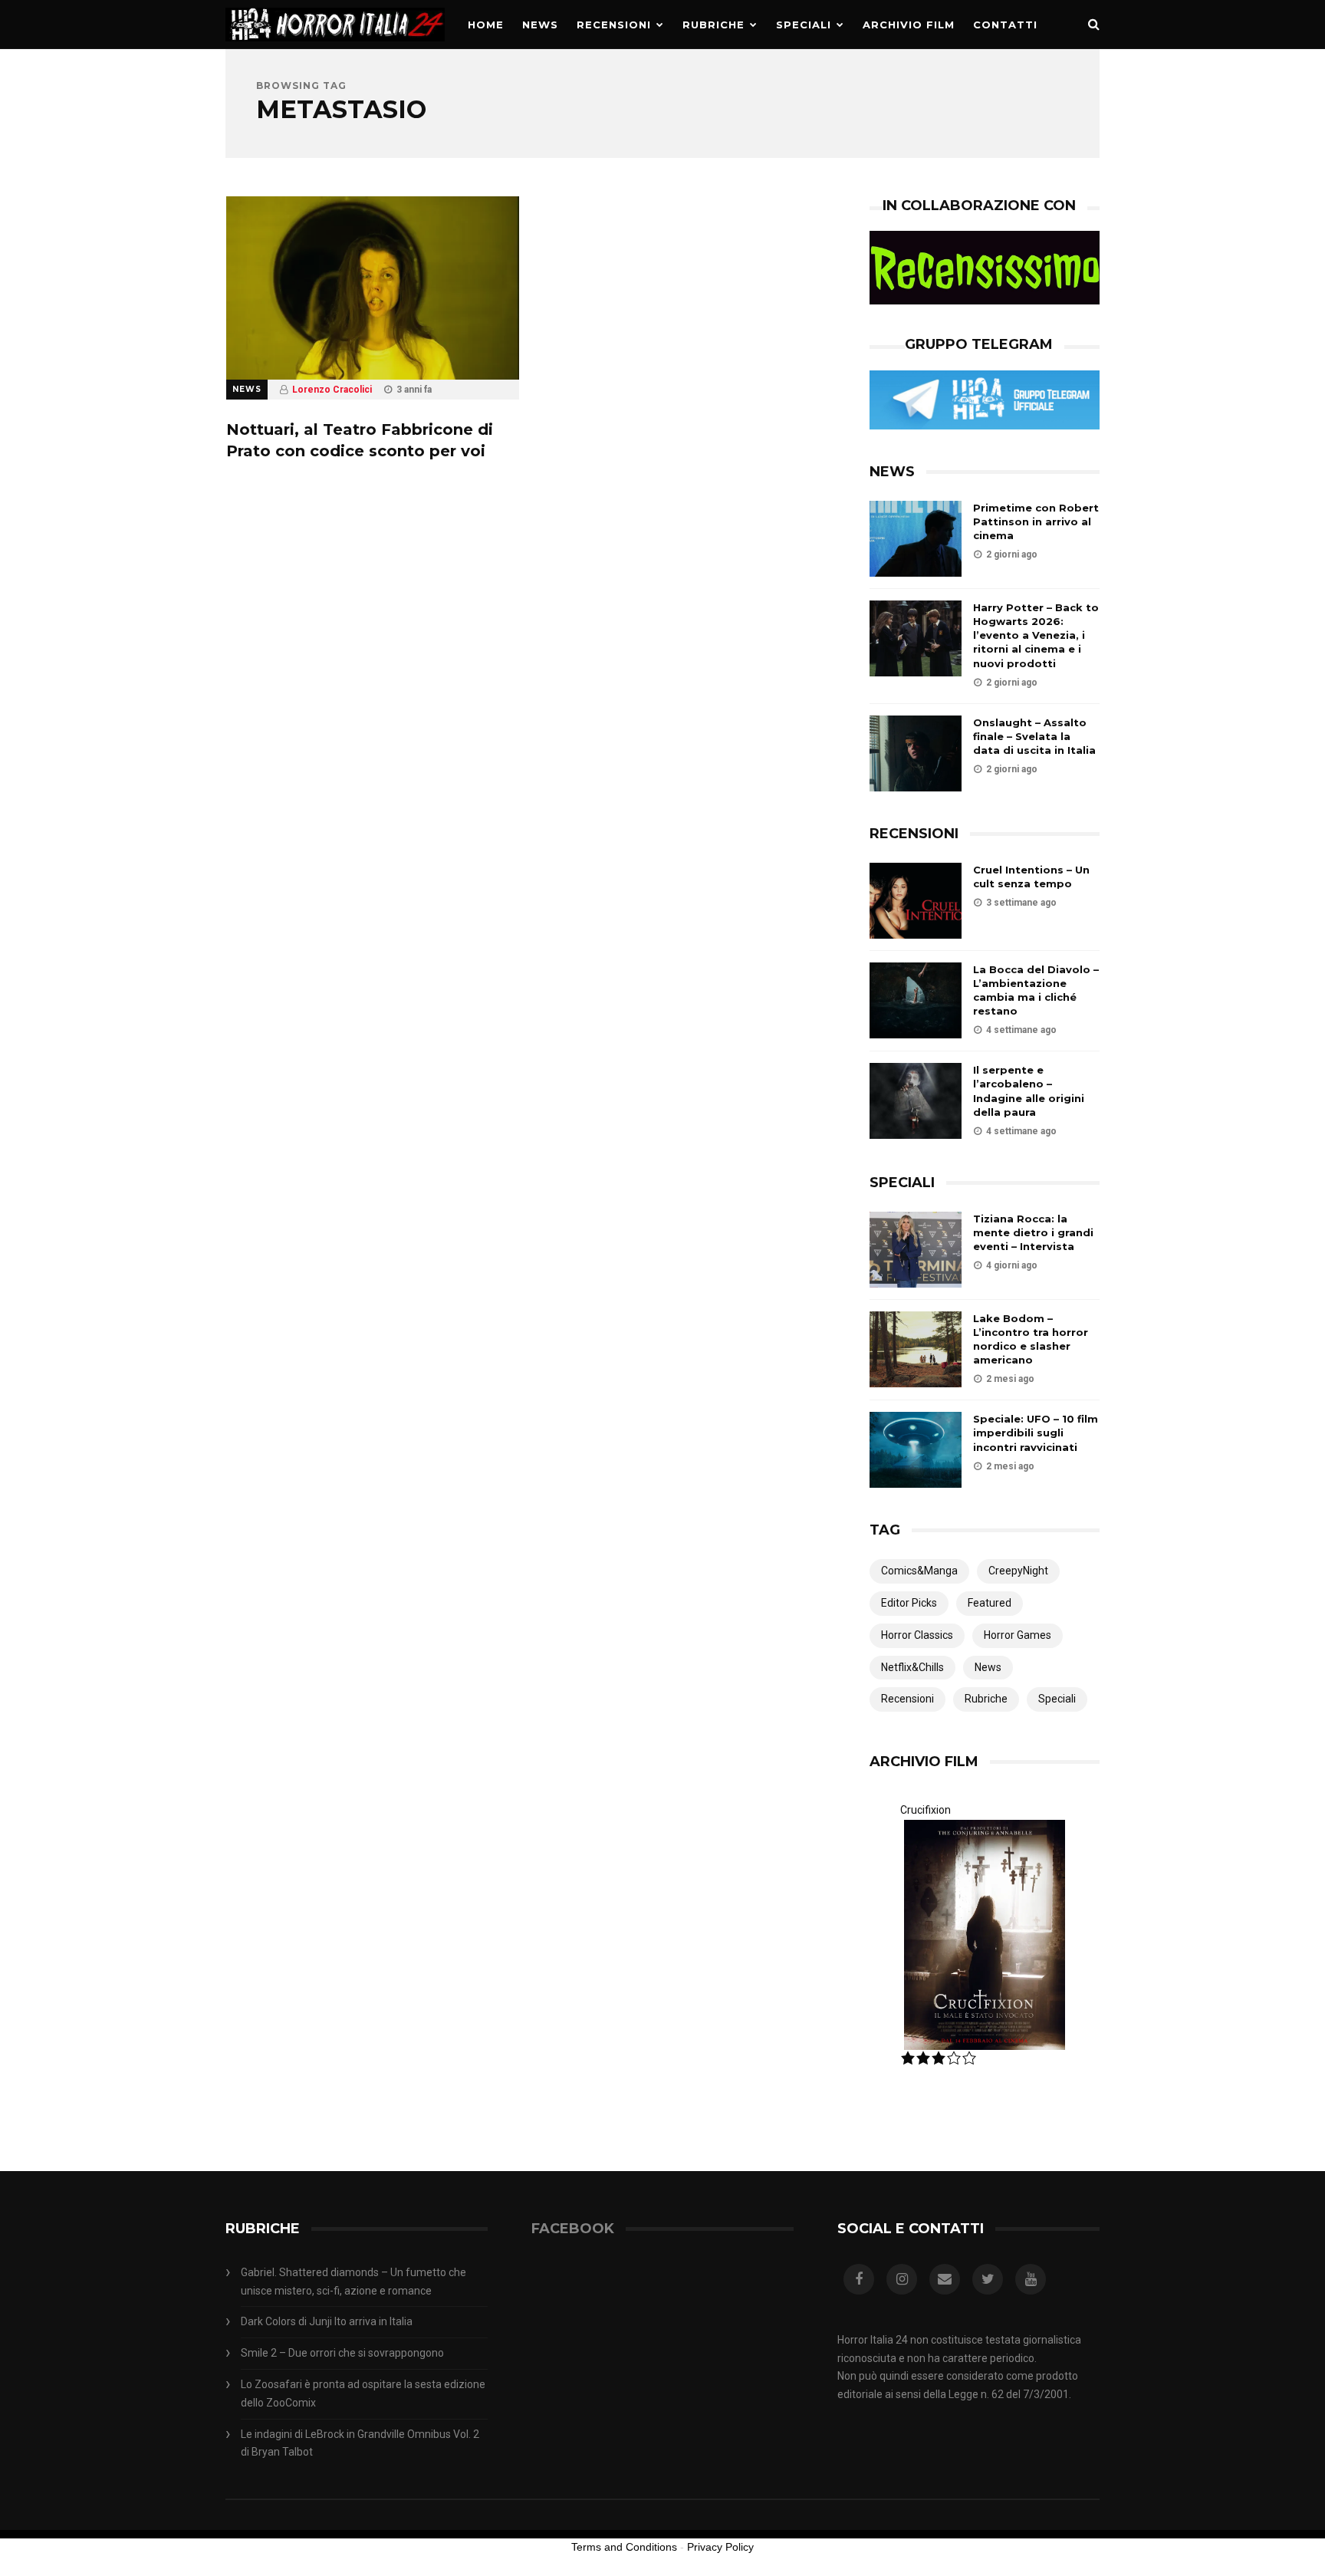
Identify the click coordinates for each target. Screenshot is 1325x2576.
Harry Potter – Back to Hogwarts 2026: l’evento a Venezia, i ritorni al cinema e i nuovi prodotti (1036, 635)
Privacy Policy (720, 2547)
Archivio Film (909, 25)
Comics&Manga (919, 1571)
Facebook (573, 2229)
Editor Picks (909, 1603)
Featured (990, 1603)
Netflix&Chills (912, 1667)
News (540, 25)
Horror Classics (917, 1635)
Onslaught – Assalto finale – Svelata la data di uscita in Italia (1034, 736)
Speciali (804, 25)
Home (486, 25)
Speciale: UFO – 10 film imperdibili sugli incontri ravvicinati (1036, 1433)
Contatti (1005, 25)
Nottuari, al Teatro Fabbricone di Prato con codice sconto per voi (360, 440)
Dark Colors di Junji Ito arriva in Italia (327, 2321)
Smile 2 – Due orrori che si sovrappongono (342, 2353)
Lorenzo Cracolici (332, 390)
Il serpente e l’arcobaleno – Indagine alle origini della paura (1029, 1091)
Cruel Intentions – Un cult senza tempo (1031, 877)
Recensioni (614, 25)
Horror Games (1018, 1635)
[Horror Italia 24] (335, 45)
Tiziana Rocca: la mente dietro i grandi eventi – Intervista (1033, 1232)
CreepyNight (1018, 1571)
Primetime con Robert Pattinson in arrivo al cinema (1036, 521)
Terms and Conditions (624, 2547)
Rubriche (713, 25)
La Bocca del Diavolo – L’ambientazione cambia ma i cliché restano (1036, 990)
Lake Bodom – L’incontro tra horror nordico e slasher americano (1031, 1339)
